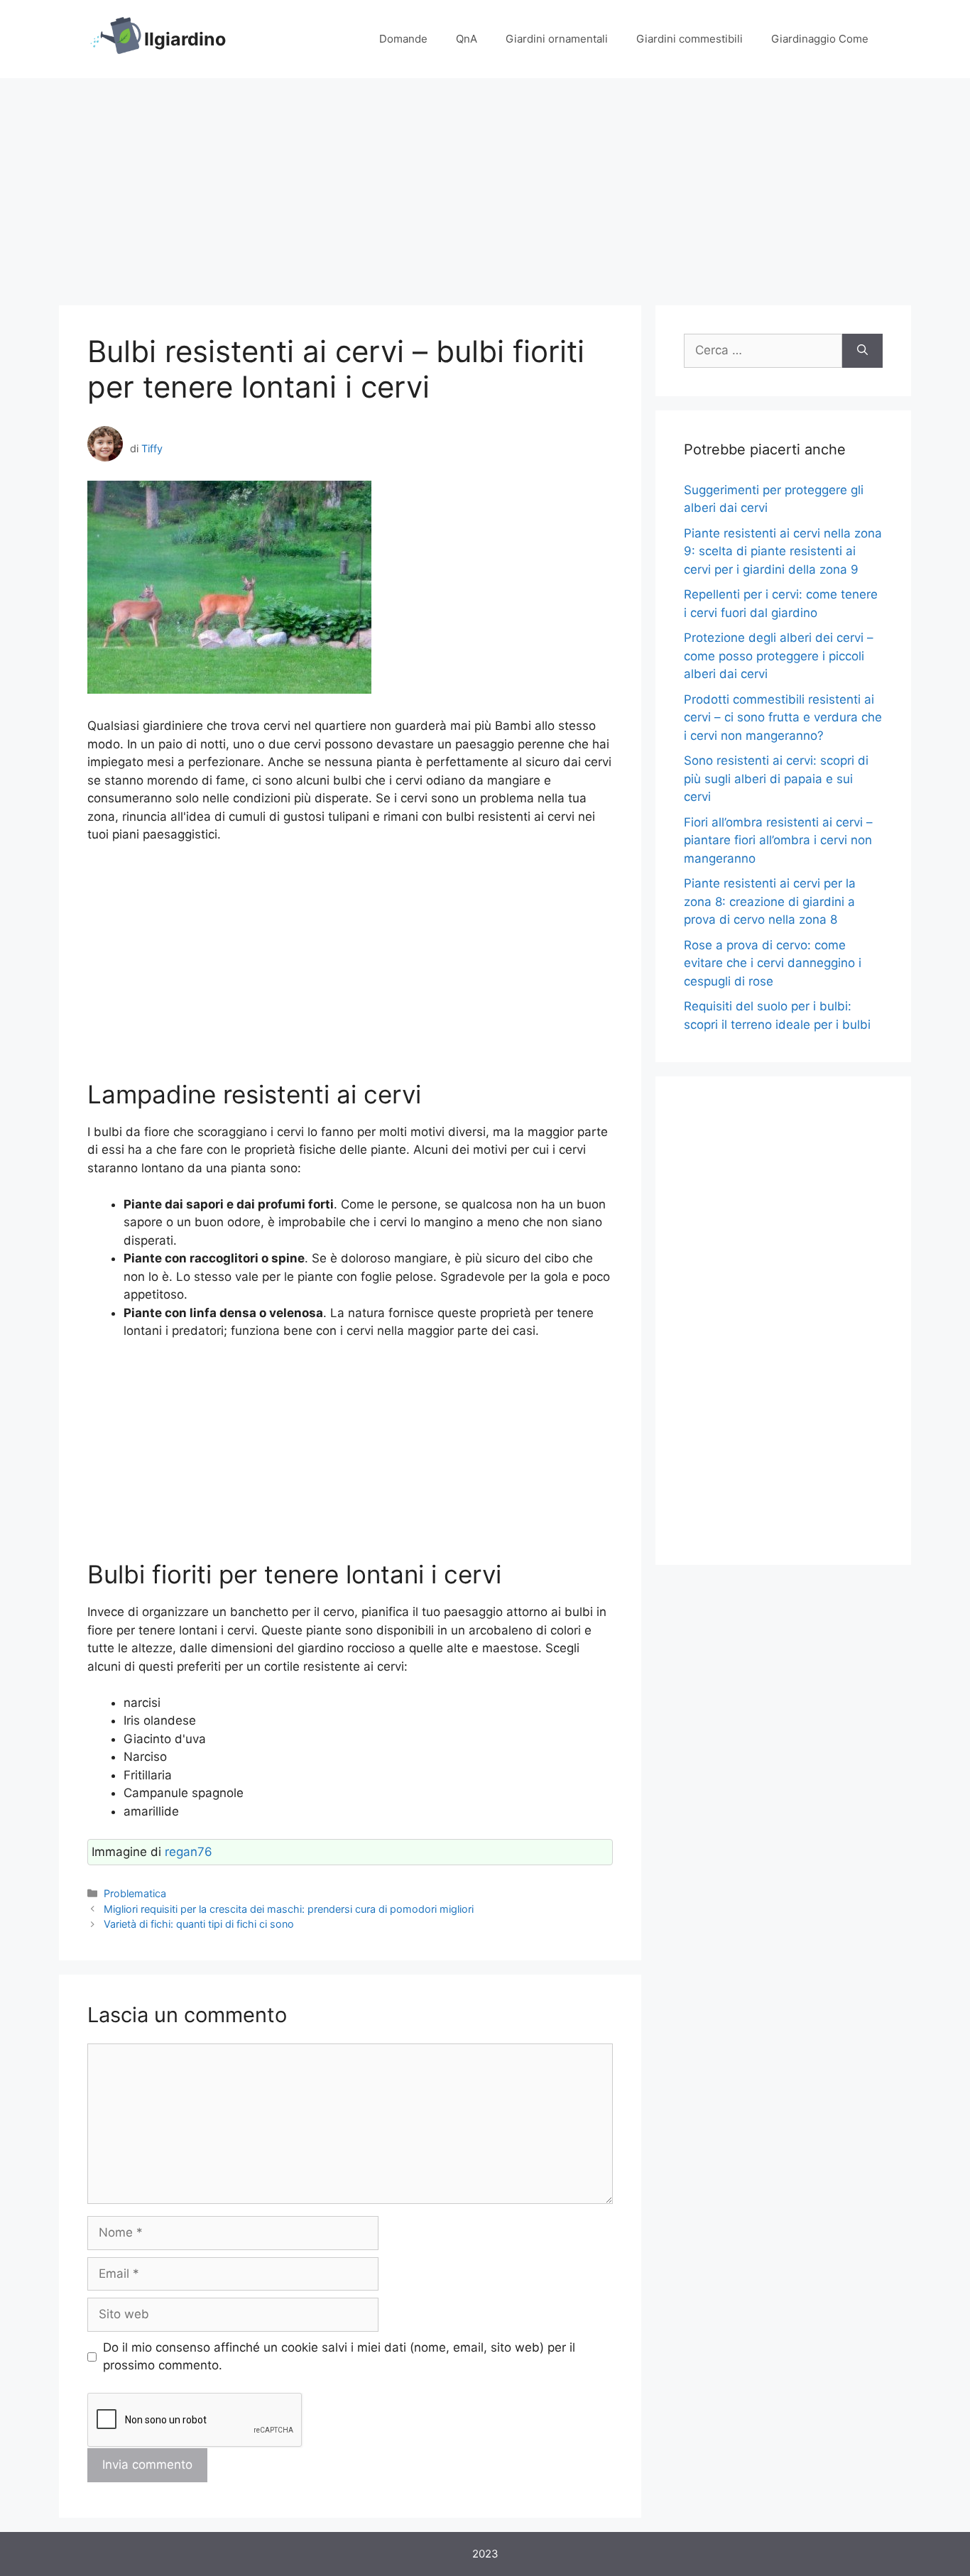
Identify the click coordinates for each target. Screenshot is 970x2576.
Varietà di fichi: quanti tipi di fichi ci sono (199, 1924)
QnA (467, 39)
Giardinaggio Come (820, 39)
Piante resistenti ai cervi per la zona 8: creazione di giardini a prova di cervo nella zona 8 (770, 901)
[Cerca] (862, 351)
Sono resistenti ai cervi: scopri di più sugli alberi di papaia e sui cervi (776, 779)
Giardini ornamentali (557, 39)
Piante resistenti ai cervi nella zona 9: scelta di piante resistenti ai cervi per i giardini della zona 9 (783, 551)
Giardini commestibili (690, 39)
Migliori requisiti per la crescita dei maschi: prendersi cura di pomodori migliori (289, 1909)
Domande (403, 39)
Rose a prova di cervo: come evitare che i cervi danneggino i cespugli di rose (773, 963)
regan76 (189, 1852)
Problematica (135, 1893)
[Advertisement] (485, 185)
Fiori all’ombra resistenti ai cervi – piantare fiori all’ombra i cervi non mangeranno (778, 840)
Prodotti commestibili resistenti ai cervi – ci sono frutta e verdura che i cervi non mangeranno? (783, 717)
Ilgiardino (185, 39)
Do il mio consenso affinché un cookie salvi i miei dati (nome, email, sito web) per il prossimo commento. (339, 2357)
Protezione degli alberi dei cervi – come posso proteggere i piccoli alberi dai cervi (779, 656)
